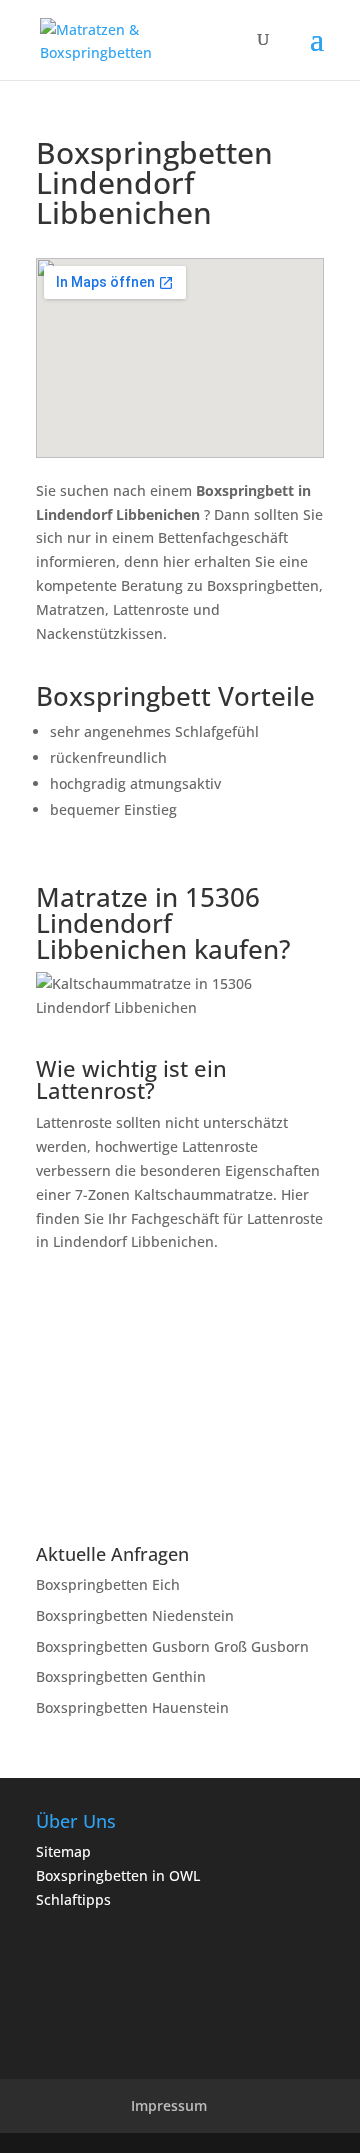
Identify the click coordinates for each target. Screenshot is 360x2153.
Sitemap (63, 1851)
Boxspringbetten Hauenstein (132, 1707)
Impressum (169, 2105)
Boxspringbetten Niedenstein (135, 1615)
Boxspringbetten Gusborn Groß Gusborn (172, 1646)
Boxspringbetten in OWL (118, 1875)
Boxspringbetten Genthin (121, 1676)
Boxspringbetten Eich (108, 1584)
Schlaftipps (73, 1899)
